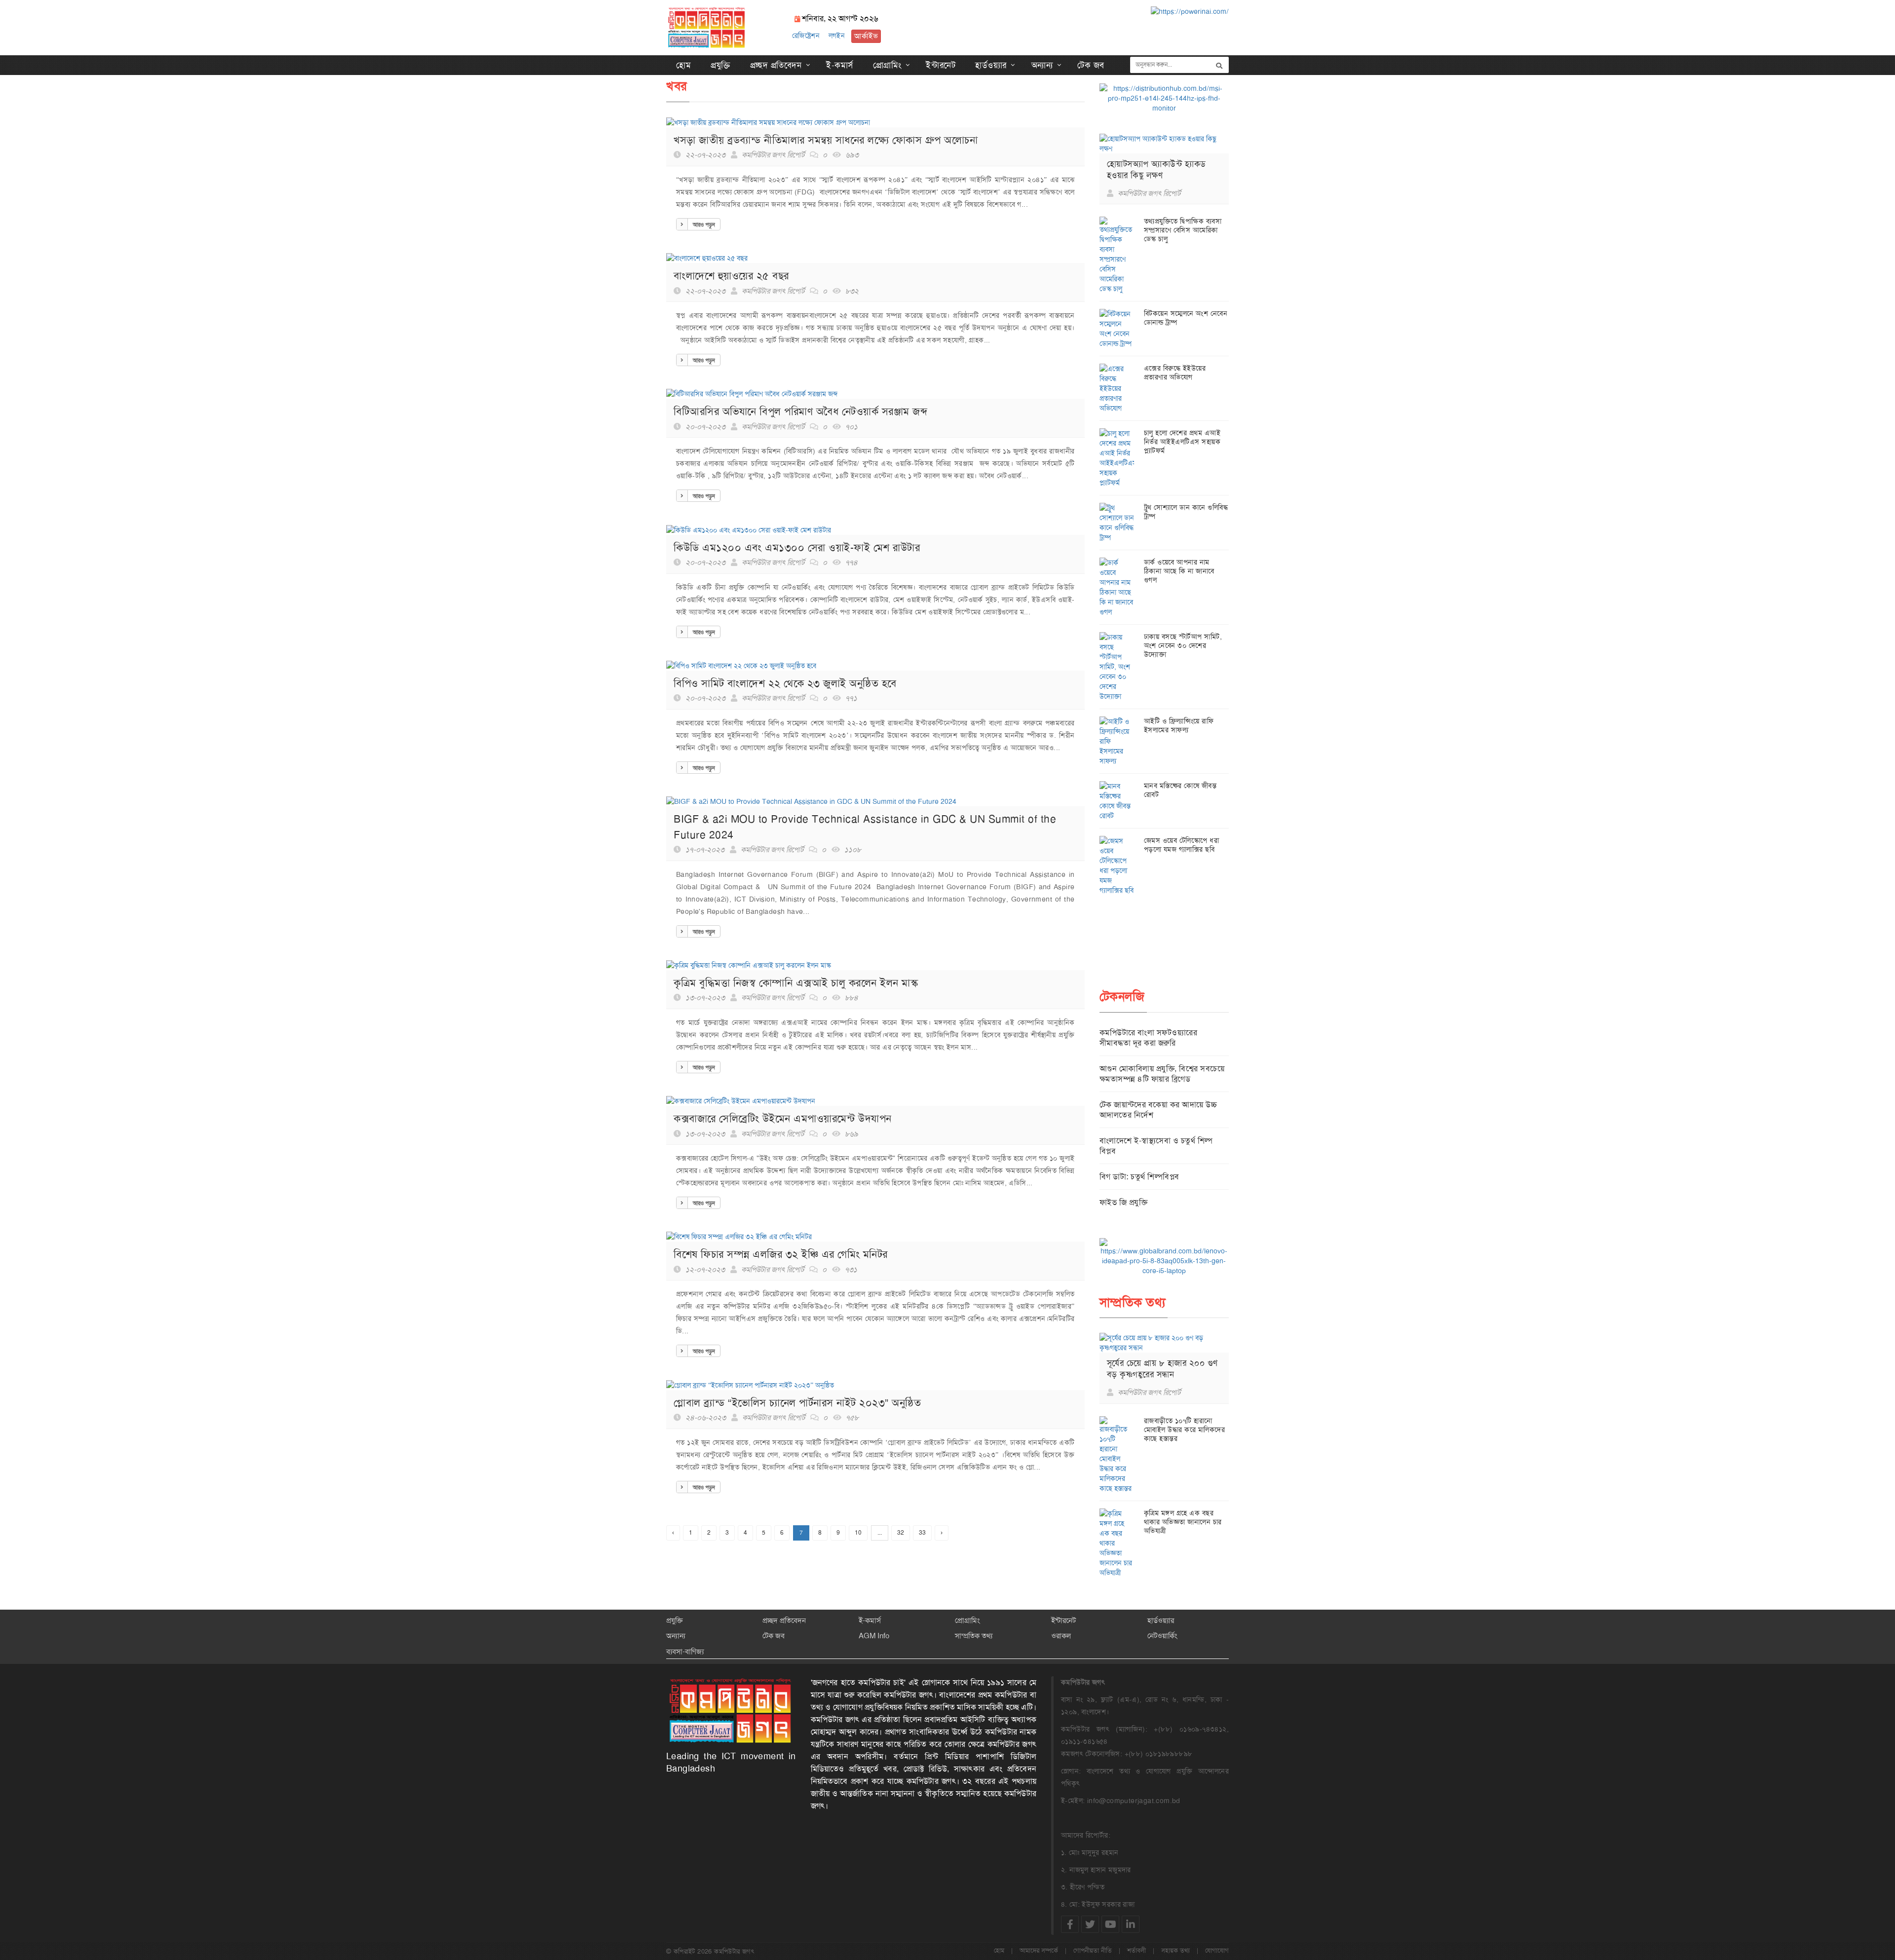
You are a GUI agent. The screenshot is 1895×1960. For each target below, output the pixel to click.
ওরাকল (1061, 1636)
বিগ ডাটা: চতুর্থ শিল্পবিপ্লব (1139, 1177)
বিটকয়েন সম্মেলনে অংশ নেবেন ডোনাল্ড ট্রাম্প (1186, 318)
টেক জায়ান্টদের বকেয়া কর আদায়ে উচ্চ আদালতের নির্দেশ (1158, 1110)
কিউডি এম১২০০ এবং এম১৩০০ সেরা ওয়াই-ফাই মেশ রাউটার (797, 547)
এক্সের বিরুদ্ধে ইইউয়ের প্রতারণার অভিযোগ (1175, 373)
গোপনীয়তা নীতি (1093, 1950)
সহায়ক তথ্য (1175, 1950)
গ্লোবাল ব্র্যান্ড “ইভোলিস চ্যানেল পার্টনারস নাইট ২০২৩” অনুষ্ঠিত (797, 1403)
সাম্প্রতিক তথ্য (974, 1636)
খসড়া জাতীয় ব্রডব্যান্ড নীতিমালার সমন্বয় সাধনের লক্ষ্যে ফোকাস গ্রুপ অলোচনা (826, 140)
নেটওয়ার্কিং (1162, 1636)
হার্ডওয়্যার (991, 65)
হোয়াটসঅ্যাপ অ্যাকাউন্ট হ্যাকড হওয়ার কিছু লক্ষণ (1156, 170)
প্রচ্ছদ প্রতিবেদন (776, 65)
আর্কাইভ (866, 36)
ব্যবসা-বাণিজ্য (685, 1652)
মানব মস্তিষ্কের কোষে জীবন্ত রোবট (1180, 790)
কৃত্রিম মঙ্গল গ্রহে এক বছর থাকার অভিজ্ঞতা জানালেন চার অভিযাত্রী (1183, 1522)
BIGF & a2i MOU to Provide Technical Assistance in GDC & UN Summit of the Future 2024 (865, 827)
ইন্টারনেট (941, 65)
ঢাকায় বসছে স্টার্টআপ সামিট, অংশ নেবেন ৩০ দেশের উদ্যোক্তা (1183, 645)
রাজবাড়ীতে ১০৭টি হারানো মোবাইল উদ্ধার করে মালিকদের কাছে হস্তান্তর (1185, 1430)
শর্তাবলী (1137, 1950)
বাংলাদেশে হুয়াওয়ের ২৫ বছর (731, 276)
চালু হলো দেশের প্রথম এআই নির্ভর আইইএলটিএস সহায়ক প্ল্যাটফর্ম (1182, 442)
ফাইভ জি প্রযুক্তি (1124, 1202)
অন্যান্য (1042, 65)
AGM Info (874, 1636)
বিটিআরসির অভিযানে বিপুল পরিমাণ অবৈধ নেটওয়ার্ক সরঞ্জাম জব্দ (800, 411)
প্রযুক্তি (720, 65)
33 (922, 1533)
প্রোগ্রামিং (887, 65)
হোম (683, 65)
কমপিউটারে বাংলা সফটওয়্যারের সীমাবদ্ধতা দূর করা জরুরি (1149, 1038)
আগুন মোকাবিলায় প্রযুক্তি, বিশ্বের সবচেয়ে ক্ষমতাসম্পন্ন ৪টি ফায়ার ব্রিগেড (1162, 1074)
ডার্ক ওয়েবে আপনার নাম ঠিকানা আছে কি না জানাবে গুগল (1179, 571)
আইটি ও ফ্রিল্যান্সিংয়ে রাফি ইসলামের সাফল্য (1179, 725)
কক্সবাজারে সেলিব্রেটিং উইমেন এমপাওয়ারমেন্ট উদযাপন (783, 1118)
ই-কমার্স (840, 65)
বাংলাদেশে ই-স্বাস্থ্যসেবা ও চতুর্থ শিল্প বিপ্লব (1156, 1146)
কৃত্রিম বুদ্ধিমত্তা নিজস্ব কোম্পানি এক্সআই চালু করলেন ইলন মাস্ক (796, 983)
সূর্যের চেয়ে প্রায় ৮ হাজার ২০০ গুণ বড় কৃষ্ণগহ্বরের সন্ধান (1162, 1369)
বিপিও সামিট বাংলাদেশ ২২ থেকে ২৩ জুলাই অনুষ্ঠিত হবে (785, 683)
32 (901, 1533)
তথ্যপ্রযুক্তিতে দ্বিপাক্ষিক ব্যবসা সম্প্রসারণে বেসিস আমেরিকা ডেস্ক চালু (1183, 230)
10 (858, 1533)
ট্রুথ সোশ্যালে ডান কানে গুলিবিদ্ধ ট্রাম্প (1186, 512)
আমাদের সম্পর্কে (1039, 1950)
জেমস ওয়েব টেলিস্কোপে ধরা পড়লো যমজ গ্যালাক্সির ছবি (1182, 845)
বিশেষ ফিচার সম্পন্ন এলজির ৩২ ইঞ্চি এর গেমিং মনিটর (781, 1254)
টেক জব (1091, 65)
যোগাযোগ (1217, 1950)
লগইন (837, 36)
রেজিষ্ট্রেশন (806, 36)
